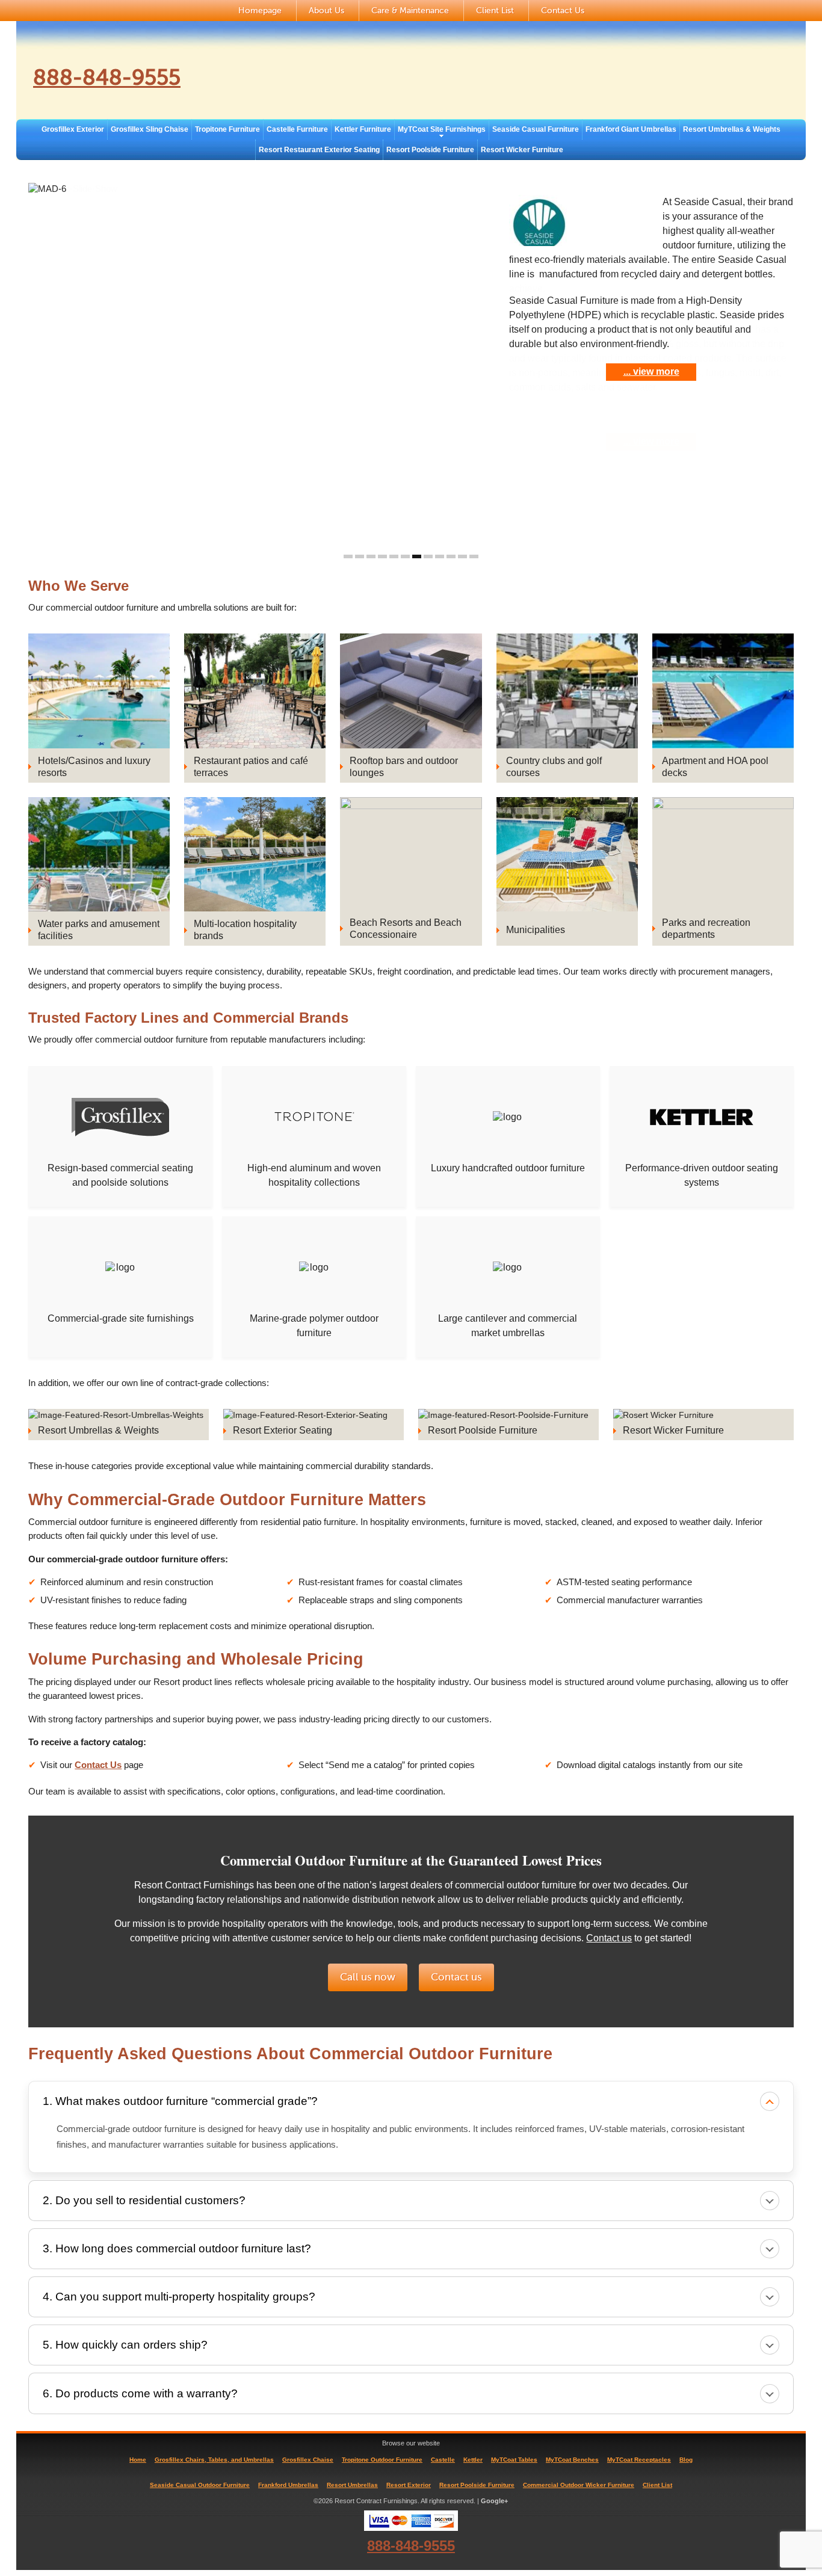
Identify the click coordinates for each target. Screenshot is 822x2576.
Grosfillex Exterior (73, 129)
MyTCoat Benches (572, 2460)
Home (138, 2460)
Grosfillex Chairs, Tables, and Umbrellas (214, 2460)
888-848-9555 (107, 78)
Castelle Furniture (297, 129)
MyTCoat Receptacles (639, 2460)
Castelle (443, 2460)
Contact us (609, 1938)
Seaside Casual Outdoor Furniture (200, 2485)
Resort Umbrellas (352, 2485)
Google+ (494, 2501)
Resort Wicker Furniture (522, 150)
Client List (495, 11)
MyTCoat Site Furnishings (442, 129)
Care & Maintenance (410, 11)
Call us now (368, 1977)
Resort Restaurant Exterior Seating (319, 150)
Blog (686, 2460)
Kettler (473, 2460)
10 (451, 556)
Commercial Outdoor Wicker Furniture (579, 2485)
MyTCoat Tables (514, 2460)
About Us (326, 11)
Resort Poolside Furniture (430, 150)
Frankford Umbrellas (288, 2485)
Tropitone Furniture (227, 129)
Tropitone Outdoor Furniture (382, 2460)
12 (474, 556)
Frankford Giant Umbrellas (631, 129)
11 (462, 556)
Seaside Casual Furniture (536, 129)
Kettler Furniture (363, 129)
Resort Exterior (409, 2485)
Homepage (260, 11)
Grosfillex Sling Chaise (150, 129)
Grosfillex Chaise (308, 2460)
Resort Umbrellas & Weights (732, 129)
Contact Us (563, 11)
